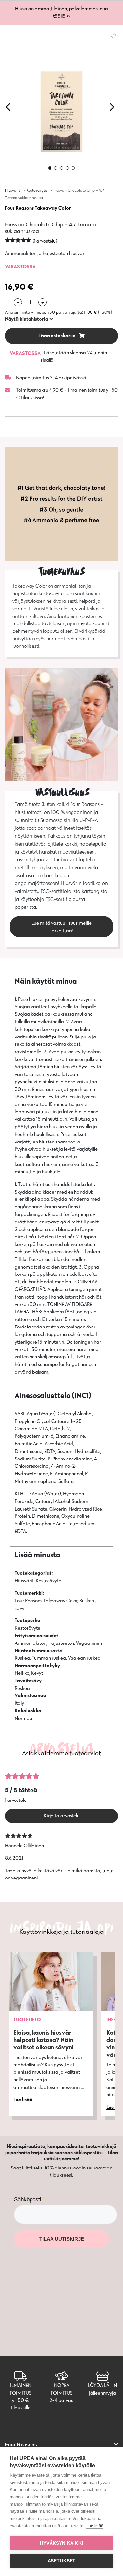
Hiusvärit (12, 190)
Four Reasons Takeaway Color (38, 208)
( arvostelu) (45, 241)
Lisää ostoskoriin (57, 336)
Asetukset (62, 2561)
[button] (29, 319)
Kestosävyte (37, 190)
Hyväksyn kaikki (61, 2543)
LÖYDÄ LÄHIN (102, 2385)
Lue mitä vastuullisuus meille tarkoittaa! (61, 927)
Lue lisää (95, 2526)
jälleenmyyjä (102, 2393)
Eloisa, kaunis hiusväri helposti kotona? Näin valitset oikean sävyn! (43, 2040)
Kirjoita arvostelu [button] (62, 1815)
